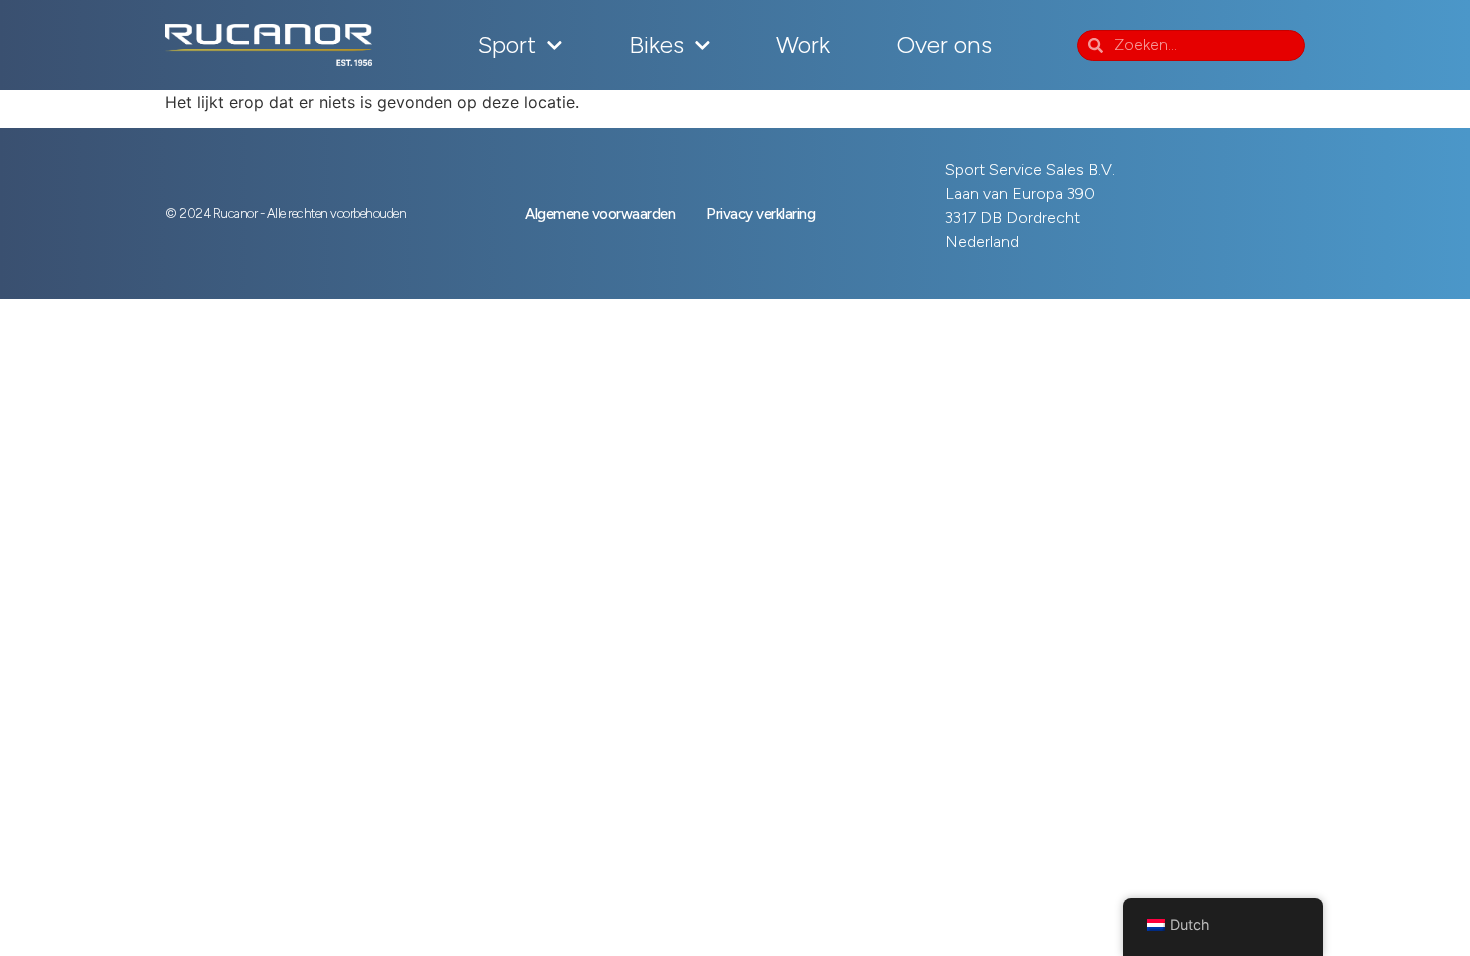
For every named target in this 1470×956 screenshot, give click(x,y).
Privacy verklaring (760, 214)
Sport (507, 44)
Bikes (656, 44)
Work (803, 44)
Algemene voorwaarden (600, 214)
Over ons (944, 44)
